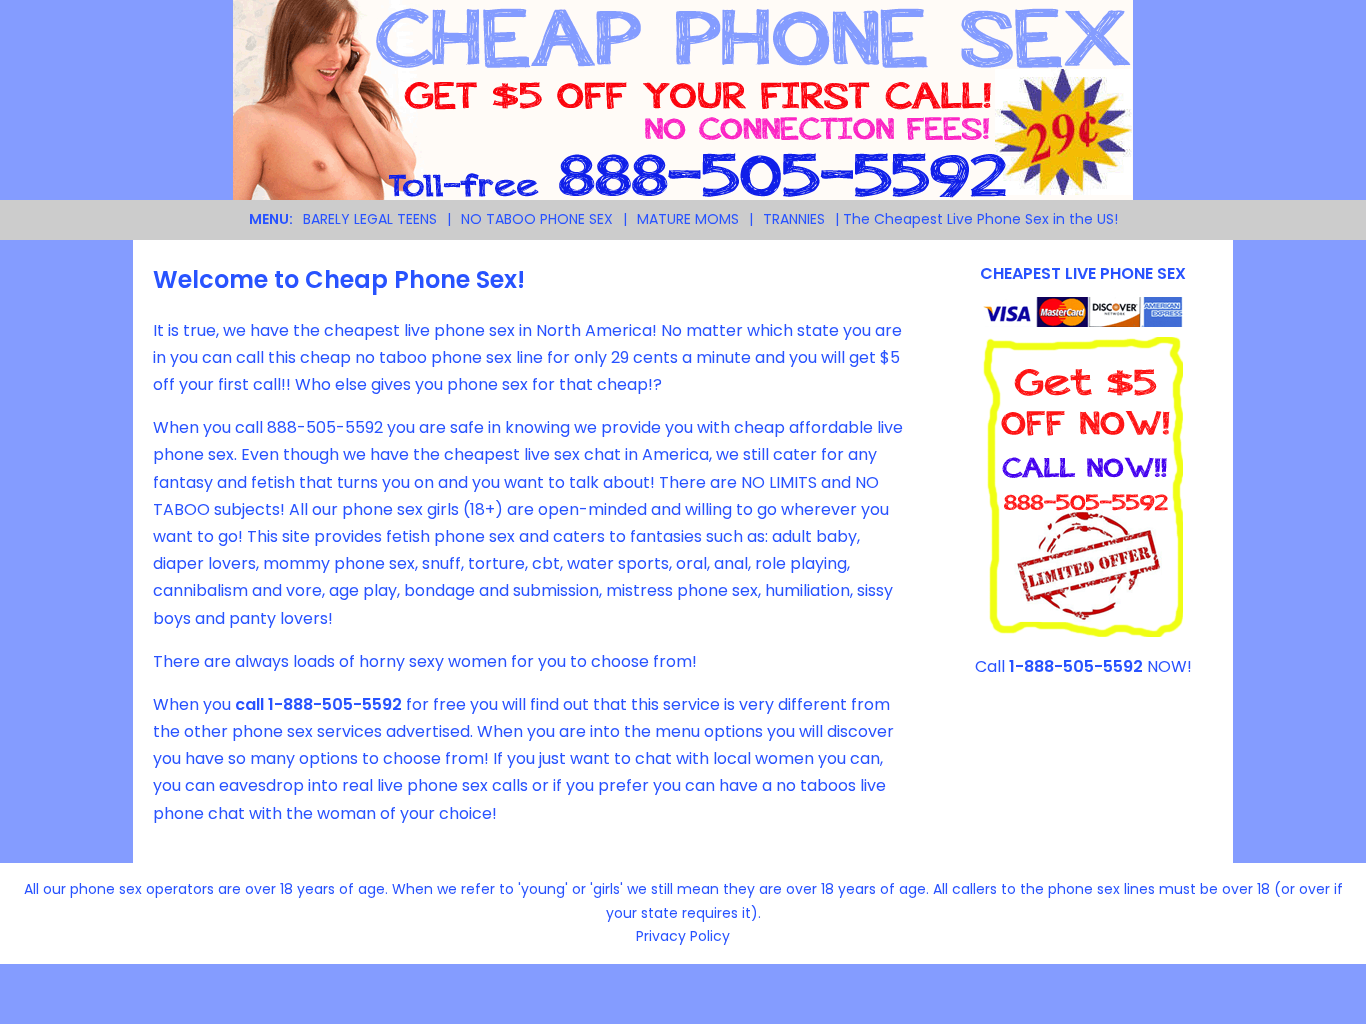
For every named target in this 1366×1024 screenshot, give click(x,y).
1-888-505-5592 (335, 704)
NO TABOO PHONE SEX (537, 219)
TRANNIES (794, 219)
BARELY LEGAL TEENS (370, 219)
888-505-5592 (325, 427)
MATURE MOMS (688, 219)
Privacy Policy (683, 936)
